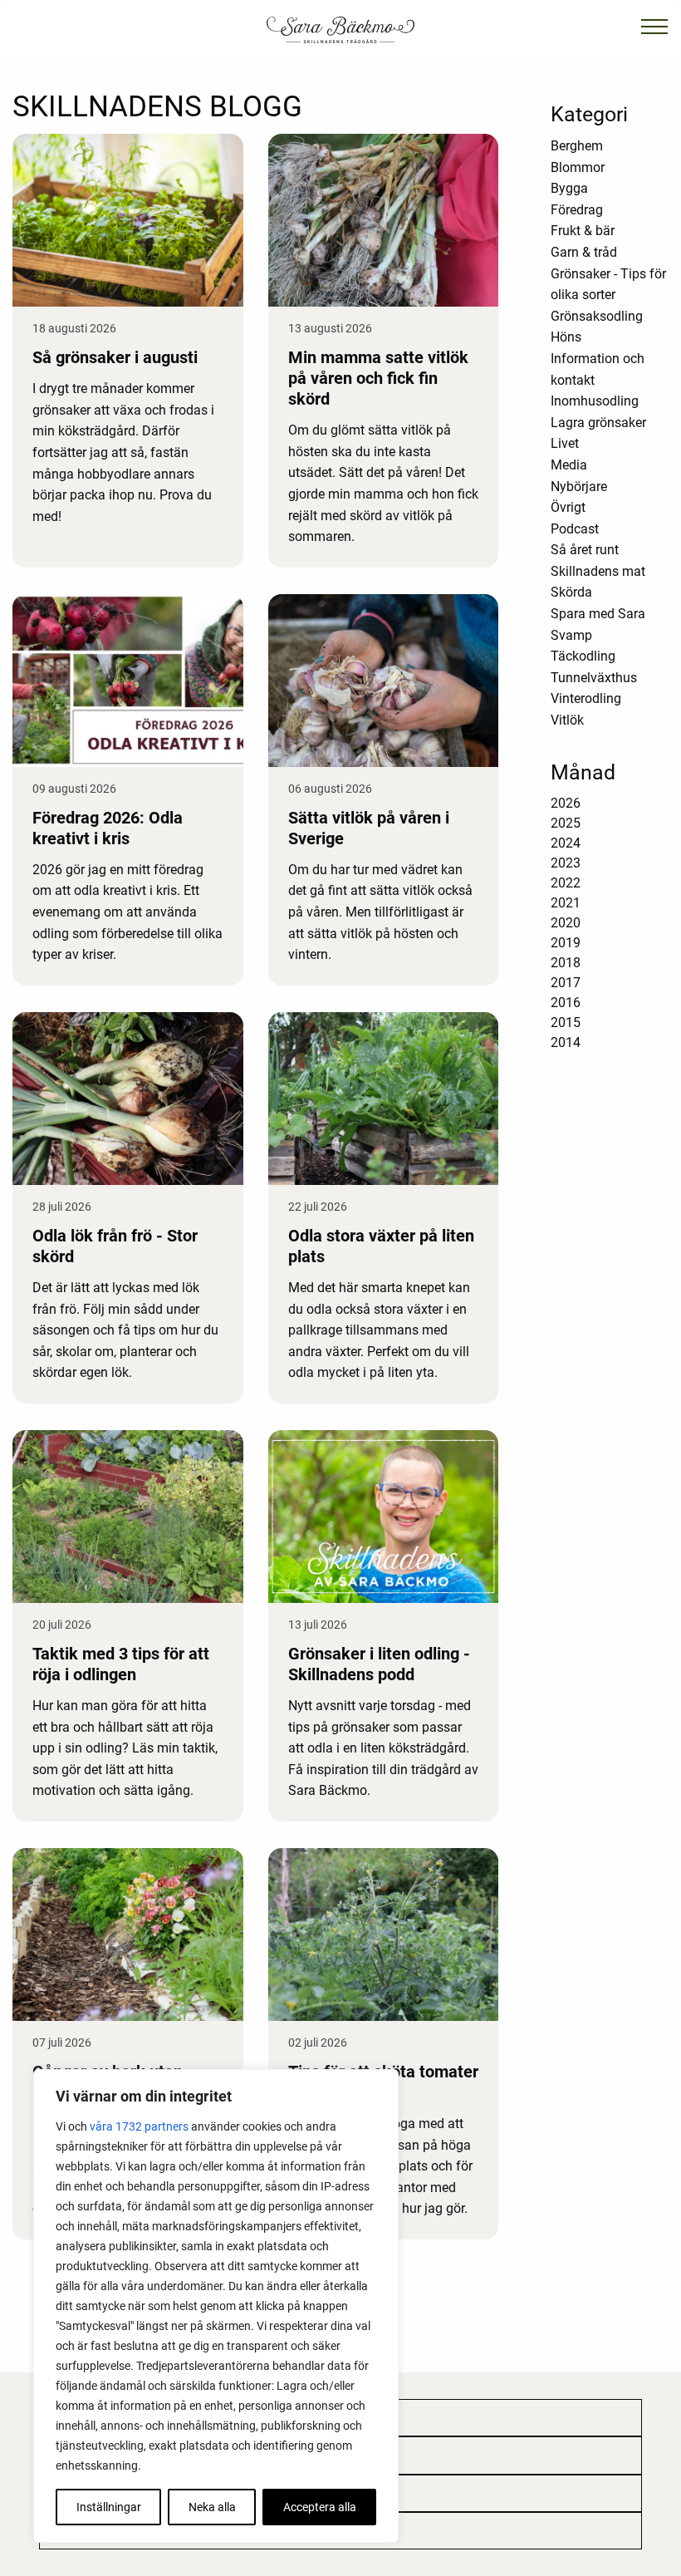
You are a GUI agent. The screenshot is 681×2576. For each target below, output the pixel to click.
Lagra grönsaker (598, 423)
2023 (566, 863)
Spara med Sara (598, 614)
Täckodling (583, 656)
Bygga (569, 188)
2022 (566, 883)
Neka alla (212, 2507)
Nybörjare (579, 487)
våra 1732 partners (139, 2126)
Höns (566, 337)
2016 (566, 1003)
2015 (566, 1023)
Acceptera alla (320, 2507)
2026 (566, 803)
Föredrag (577, 210)
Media (569, 465)
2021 (566, 903)
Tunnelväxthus (594, 678)
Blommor (578, 167)
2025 (566, 823)
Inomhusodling (595, 401)
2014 (566, 1042)
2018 (566, 963)
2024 (566, 843)
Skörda (571, 592)
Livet (565, 443)
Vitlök (567, 720)
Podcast (575, 529)
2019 (566, 943)
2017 (566, 983)
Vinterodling (586, 698)
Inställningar (109, 2507)
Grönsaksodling (597, 316)
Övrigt (568, 507)
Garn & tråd (584, 252)
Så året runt (585, 550)
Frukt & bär (583, 231)
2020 (566, 923)
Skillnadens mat (598, 571)
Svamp (571, 635)
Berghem (577, 146)
